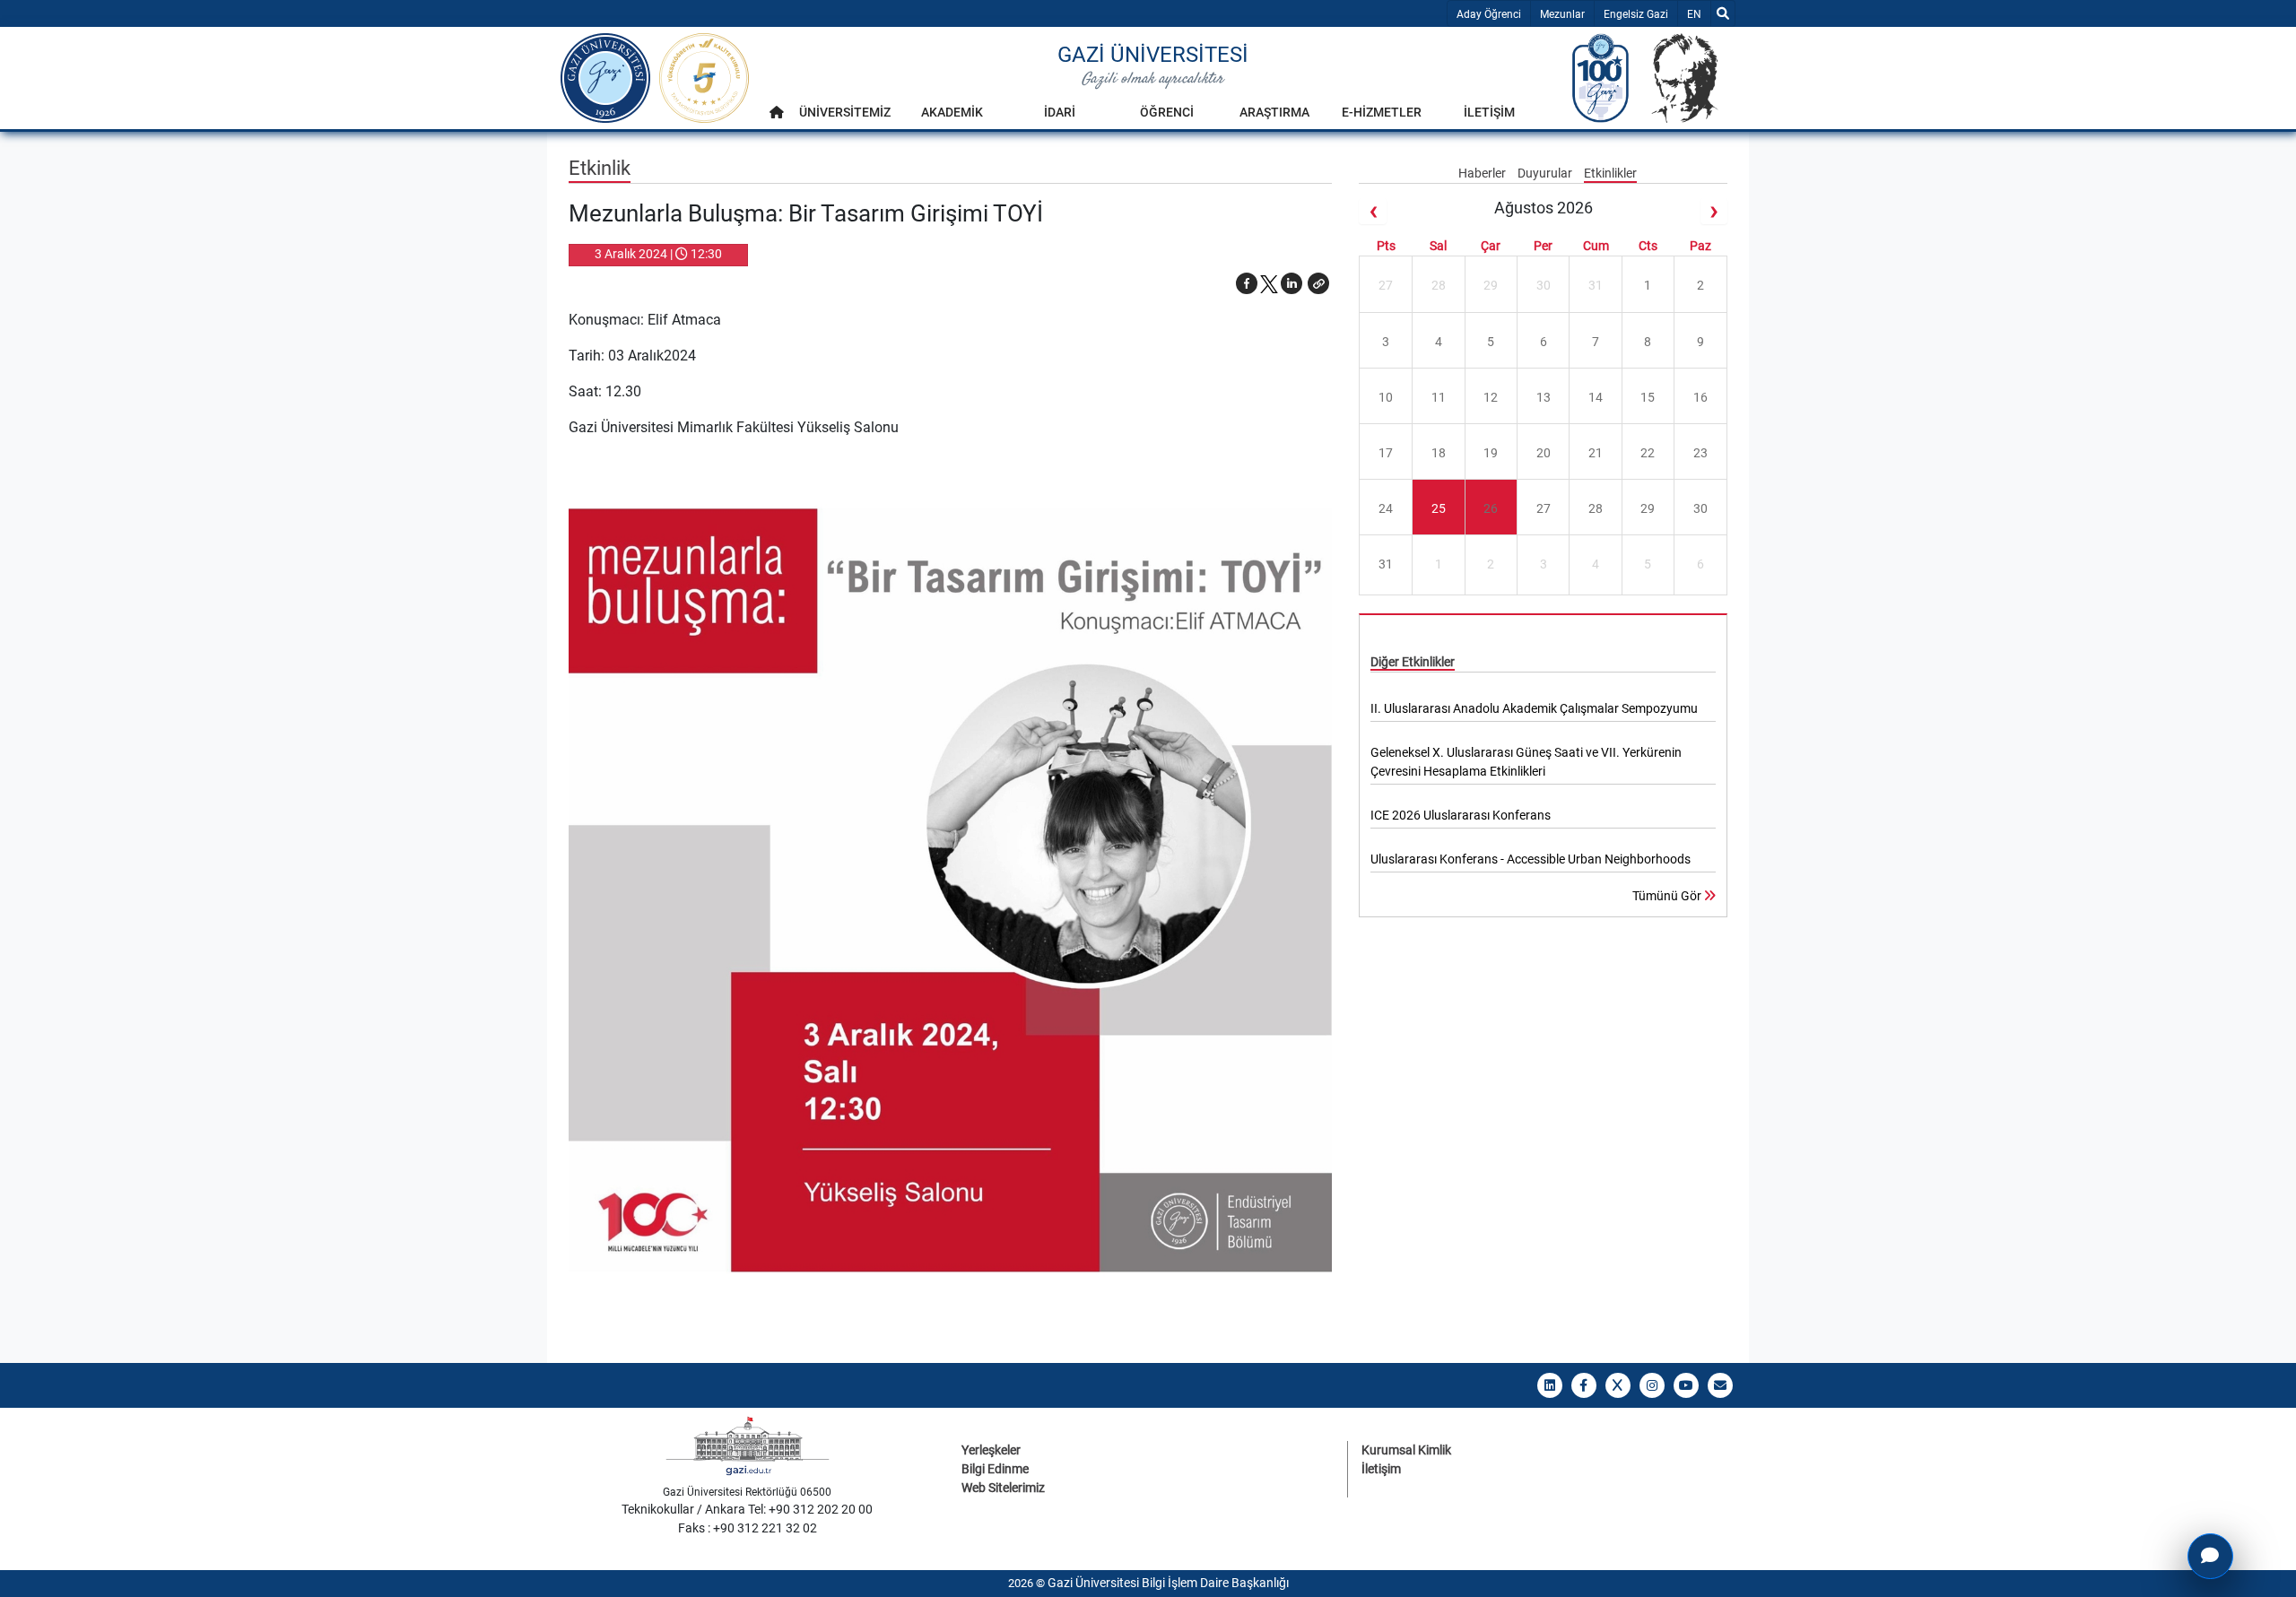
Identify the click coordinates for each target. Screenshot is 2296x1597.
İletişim (1381, 1469)
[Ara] (1723, 13)
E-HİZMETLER (1382, 112)
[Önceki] (1372, 211)
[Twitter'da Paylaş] (1269, 283)
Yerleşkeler (991, 1450)
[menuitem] (777, 117)
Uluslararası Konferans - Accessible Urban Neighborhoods (1531, 859)
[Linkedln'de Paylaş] (1291, 283)
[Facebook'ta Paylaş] (1247, 283)
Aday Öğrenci (1489, 14)
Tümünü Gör (1668, 896)
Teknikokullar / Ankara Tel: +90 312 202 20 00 (747, 1509)
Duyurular (1546, 173)
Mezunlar (1562, 14)
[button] (1318, 283)
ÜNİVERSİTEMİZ (845, 112)
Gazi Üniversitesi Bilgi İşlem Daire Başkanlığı (1168, 1583)
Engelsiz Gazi (1636, 14)
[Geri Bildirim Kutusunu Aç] (2210, 1556)
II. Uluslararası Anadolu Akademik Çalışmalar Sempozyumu (1534, 708)
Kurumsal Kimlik (1406, 1450)
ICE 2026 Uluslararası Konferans (1461, 815)
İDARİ (1060, 112)
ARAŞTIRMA (1274, 112)
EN (1698, 14)
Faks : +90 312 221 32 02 (748, 1528)
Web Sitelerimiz (1003, 1488)
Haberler (1483, 173)
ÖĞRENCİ (1167, 112)
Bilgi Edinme (995, 1469)
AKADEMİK (952, 112)
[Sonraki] (1714, 211)
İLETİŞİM (1489, 112)
